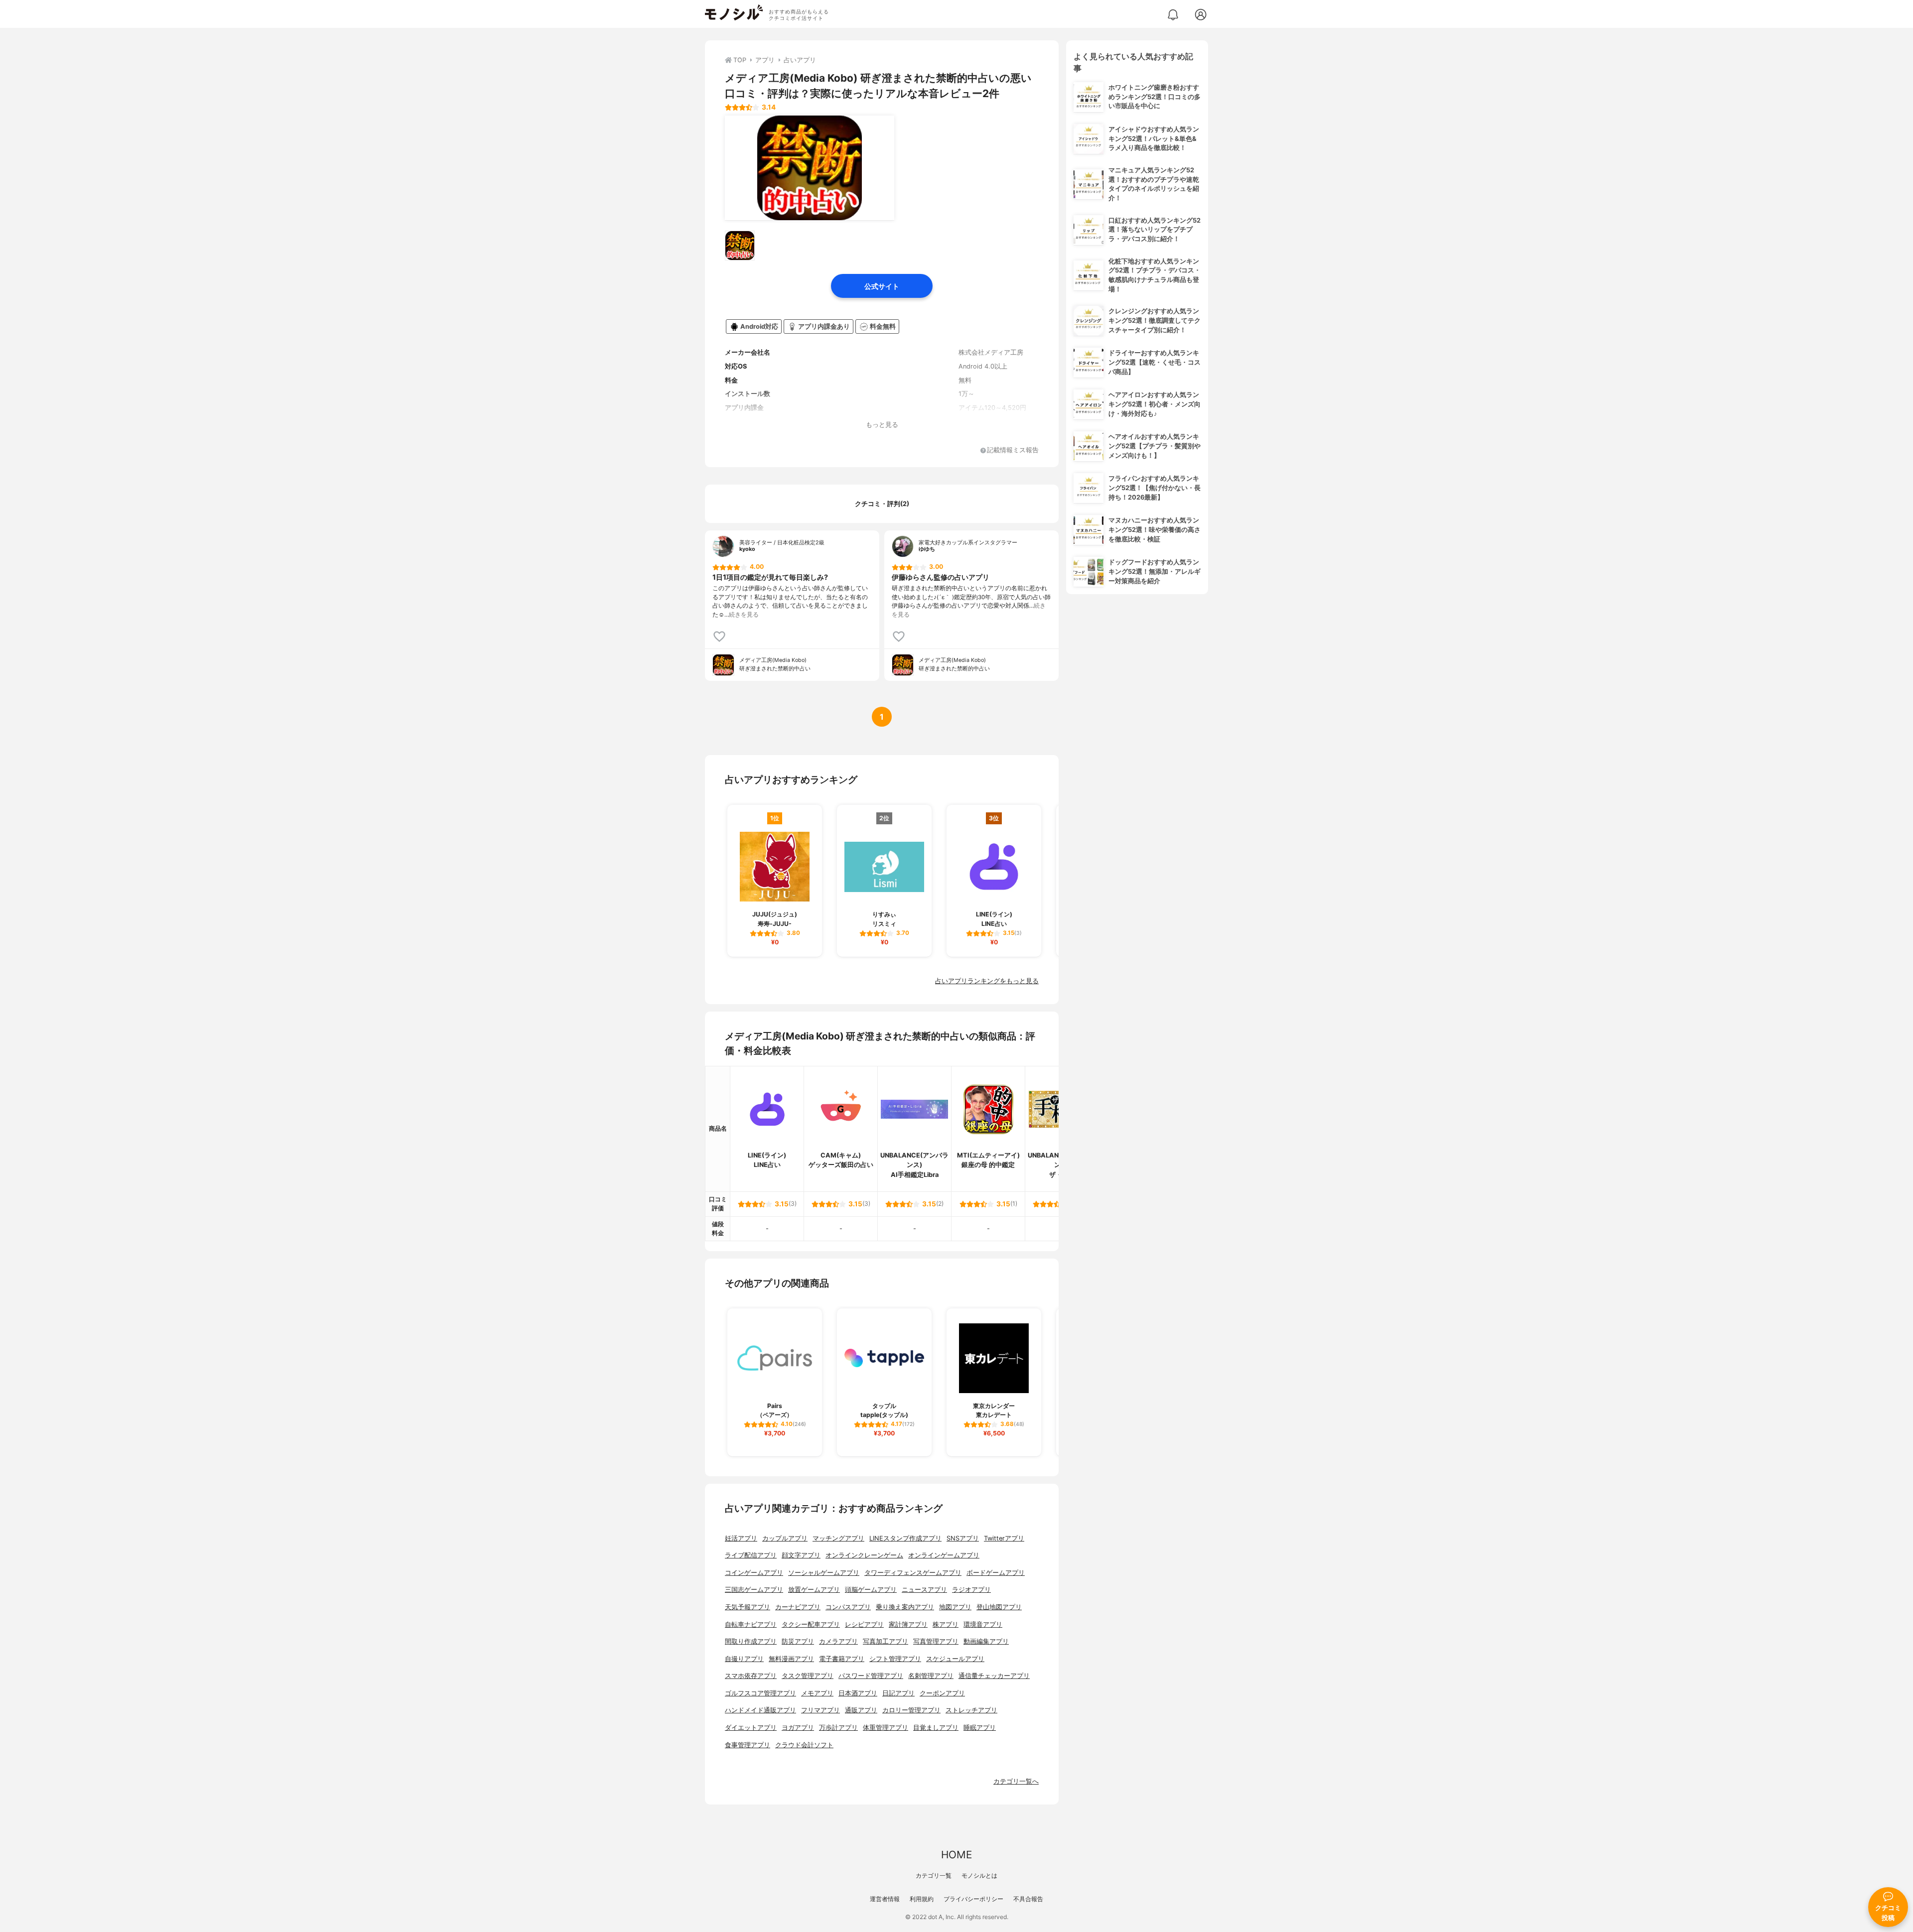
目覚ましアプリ (936, 1728)
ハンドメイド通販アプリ (760, 1710)
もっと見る (882, 425)
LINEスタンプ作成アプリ (905, 1538)
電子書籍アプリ (842, 1659)
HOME (956, 1855)
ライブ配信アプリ (751, 1555)
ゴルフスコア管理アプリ (760, 1693)
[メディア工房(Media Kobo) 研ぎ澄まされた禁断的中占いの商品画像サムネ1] (740, 246)
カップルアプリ (785, 1538)
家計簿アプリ (908, 1624)
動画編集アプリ (986, 1641)
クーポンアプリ (942, 1693)
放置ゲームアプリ (814, 1590)
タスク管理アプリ (808, 1676)
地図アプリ (955, 1607)
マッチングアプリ (838, 1538)
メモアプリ (817, 1693)
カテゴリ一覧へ (1016, 1781)
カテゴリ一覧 (934, 1875)
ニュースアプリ (924, 1590)
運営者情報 (885, 1899)
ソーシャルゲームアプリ (824, 1573)
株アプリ (946, 1624)
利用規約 (922, 1899)
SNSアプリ (963, 1538)
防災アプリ (798, 1641)
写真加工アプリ (886, 1641)
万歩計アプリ (838, 1728)
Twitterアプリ (1004, 1538)
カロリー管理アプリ (911, 1710)
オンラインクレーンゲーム (864, 1555)
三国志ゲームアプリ (754, 1590)
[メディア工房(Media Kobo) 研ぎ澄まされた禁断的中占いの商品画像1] (810, 168)
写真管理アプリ (936, 1641)
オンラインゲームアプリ (944, 1555)
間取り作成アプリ (751, 1641)
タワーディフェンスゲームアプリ (913, 1573)
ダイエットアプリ (751, 1728)
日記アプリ (898, 1693)
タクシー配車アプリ (811, 1624)
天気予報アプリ (748, 1607)
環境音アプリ (983, 1624)
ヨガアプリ (798, 1728)
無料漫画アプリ (791, 1659)
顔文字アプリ (801, 1555)
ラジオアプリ (971, 1590)
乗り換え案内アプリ (905, 1607)
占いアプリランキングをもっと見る (987, 981)
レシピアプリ (864, 1624)
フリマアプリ (820, 1710)
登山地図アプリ (999, 1607)
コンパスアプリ (848, 1607)
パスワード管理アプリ (871, 1676)
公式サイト (882, 286)
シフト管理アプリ (895, 1659)
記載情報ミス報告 (1013, 451)
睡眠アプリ (980, 1728)
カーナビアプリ (798, 1607)
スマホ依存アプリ (751, 1676)
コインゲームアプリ (754, 1573)
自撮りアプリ (744, 1659)
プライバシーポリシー (973, 1899)
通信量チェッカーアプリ (994, 1676)
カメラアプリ (838, 1641)
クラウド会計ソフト (804, 1745)
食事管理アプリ (748, 1745)
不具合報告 (1028, 1899)
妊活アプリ (741, 1538)
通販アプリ (861, 1710)
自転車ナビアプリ (751, 1624)
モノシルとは (979, 1875)
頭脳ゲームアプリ (871, 1590)
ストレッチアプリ (971, 1710)
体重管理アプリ (886, 1728)
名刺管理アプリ (931, 1676)
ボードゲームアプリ (996, 1573)
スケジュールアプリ (955, 1659)
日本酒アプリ (858, 1693)
